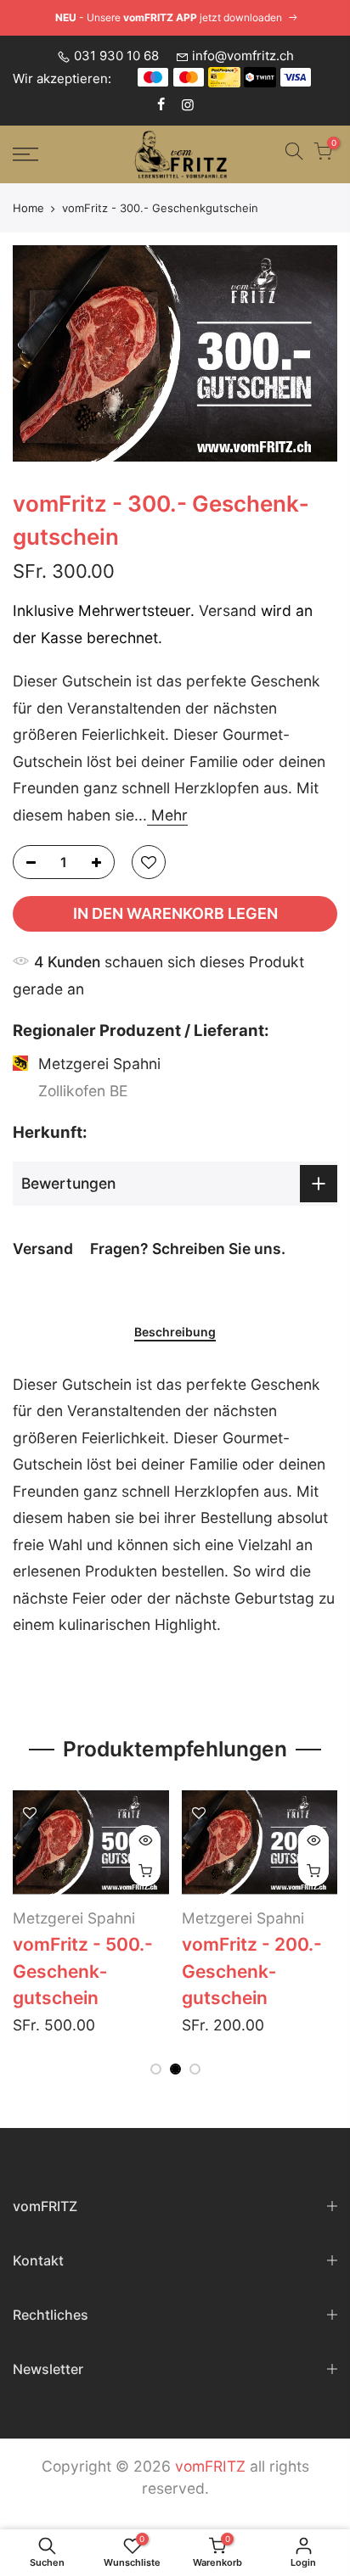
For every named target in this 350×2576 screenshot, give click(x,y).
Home (28, 208)
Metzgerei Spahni (74, 1918)
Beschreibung (175, 1332)
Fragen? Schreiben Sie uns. (188, 1248)
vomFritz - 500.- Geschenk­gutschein (83, 1971)
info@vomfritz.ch (243, 56)
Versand (228, 610)
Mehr (167, 814)
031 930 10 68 (116, 56)
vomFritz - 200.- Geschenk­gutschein (252, 1971)
